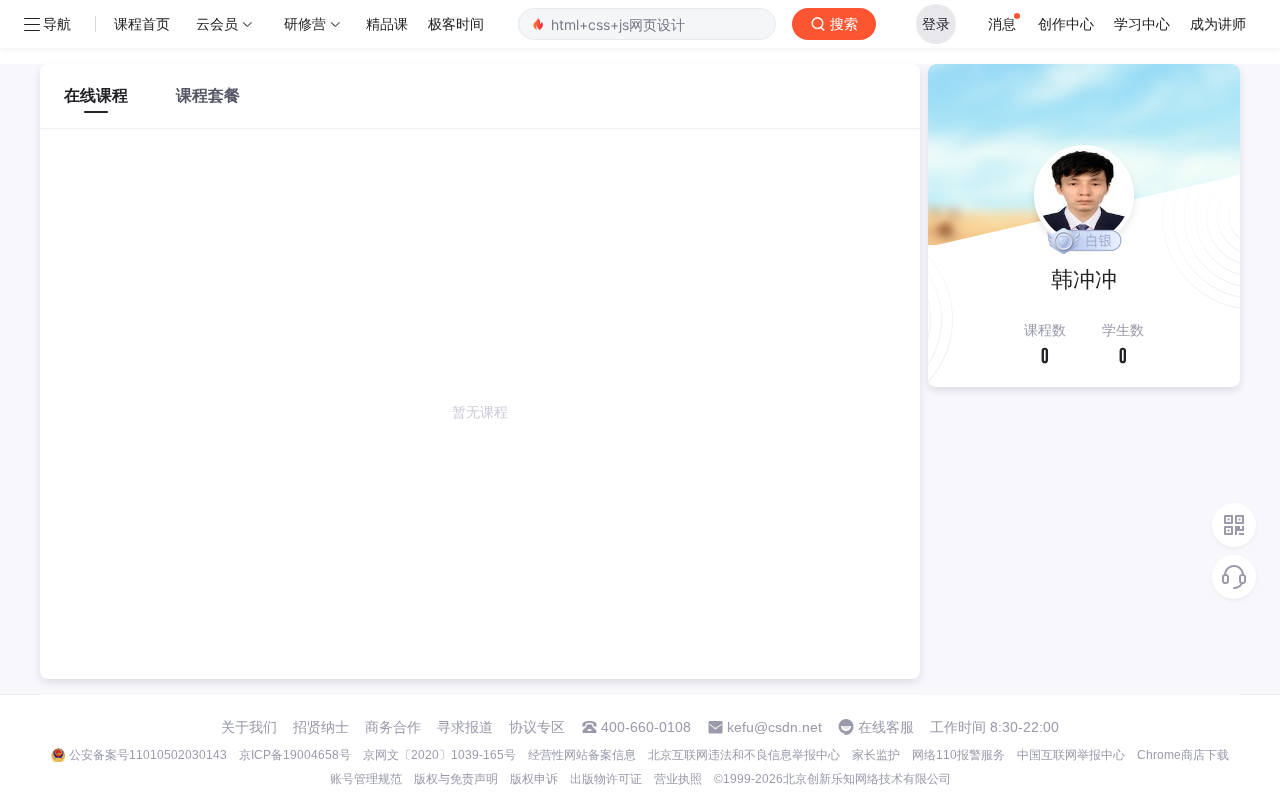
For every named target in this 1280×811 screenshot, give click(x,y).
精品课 (387, 23)
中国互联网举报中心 (1071, 755)
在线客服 (886, 727)
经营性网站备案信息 (582, 755)
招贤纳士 (321, 727)
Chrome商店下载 (1183, 755)
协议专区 (537, 727)
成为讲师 (1218, 23)
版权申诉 (534, 779)
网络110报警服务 (958, 755)
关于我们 (249, 727)
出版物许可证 (606, 779)
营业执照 (678, 779)
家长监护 (876, 755)
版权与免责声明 (456, 779)
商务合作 (393, 727)
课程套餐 (208, 95)
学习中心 (1142, 23)
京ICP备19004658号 (295, 755)
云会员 (217, 23)
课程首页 (142, 23)
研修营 (305, 23)
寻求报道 (465, 727)
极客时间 (456, 23)
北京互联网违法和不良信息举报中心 (744, 755)
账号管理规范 (366, 779)
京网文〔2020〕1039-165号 (439, 755)
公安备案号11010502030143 (148, 755)
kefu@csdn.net (774, 727)
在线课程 (96, 95)
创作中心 (1066, 23)
